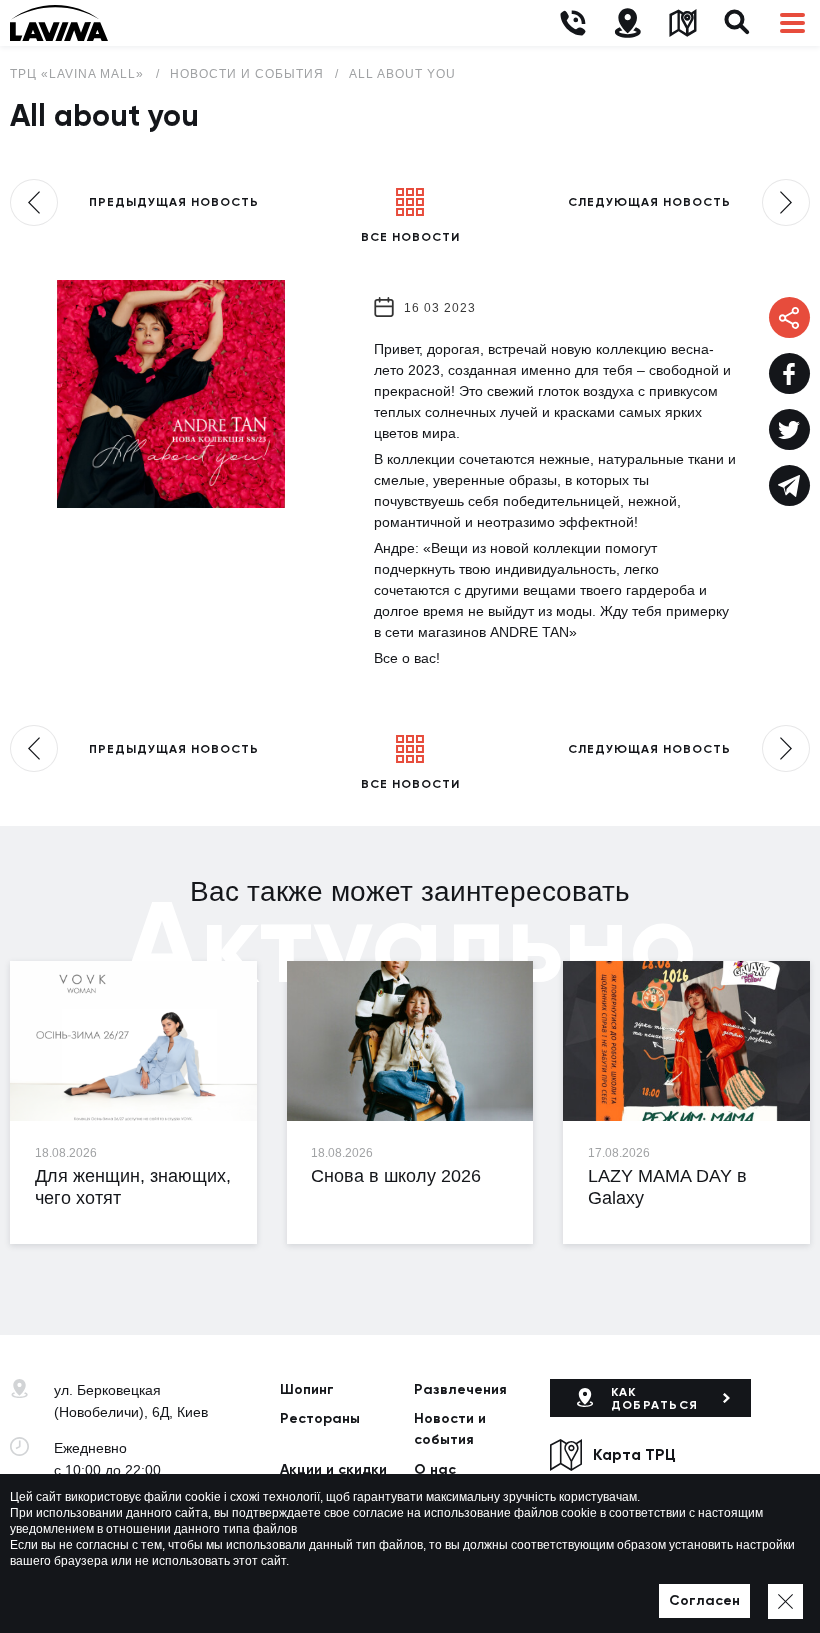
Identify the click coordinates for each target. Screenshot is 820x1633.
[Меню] (792, 23)
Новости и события (450, 1429)
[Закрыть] (785, 1601)
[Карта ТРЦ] (682, 23)
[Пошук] (737, 23)
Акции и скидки (333, 1469)
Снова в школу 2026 (396, 1176)
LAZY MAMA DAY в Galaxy (667, 1187)
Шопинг (307, 1389)
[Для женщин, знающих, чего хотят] (133, 1041)
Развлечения (460, 1389)
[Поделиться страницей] (789, 373)
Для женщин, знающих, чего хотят (133, 1187)
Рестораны (320, 1418)
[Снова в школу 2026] (410, 1041)
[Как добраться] (627, 23)
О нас (435, 1469)
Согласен (704, 1600)
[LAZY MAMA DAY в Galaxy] (686, 1041)
